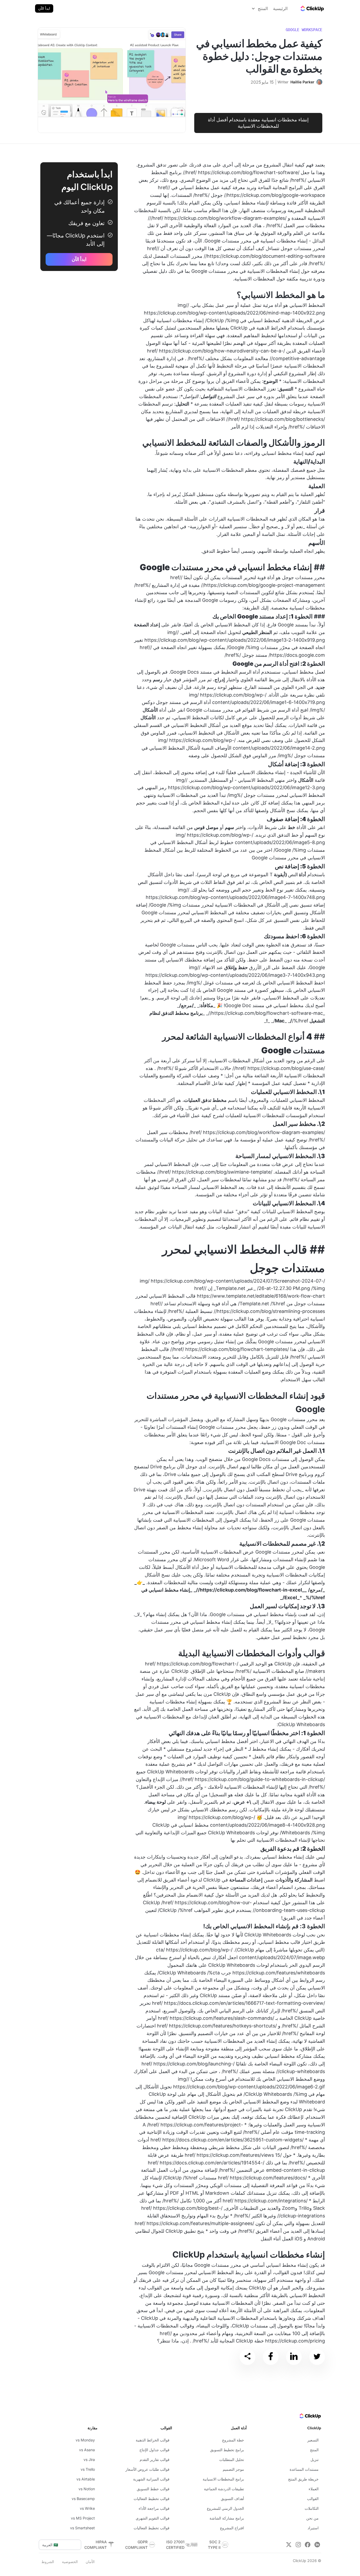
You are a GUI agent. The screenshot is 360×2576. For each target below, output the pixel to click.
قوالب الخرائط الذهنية (153, 2440)
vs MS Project (83, 2518)
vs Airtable (86, 2479)
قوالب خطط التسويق (153, 2489)
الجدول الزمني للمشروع (225, 2508)
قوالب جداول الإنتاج (154, 2450)
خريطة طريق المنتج (303, 2479)
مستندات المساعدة (304, 2469)
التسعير (313, 2440)
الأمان (90, 2562)
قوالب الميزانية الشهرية (151, 2479)
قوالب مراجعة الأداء (154, 2508)
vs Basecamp (83, 2499)
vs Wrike (87, 2508)
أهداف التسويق (232, 2499)
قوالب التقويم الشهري (153, 2518)
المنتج (314, 2450)
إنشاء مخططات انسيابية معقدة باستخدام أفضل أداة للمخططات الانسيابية (258, 123)
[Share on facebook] (271, 2357)
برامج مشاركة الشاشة (227, 2518)
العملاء (314, 2489)
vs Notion (87, 2489)
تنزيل (315, 2460)
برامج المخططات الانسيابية (223, 2479)
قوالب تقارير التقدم (155, 2460)
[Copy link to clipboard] (247, 2357)
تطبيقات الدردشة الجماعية (224, 2489)
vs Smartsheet (82, 2528)
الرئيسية (280, 8)
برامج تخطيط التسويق (227, 2450)
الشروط (48, 2562)
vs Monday (85, 2440)
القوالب (313, 2499)
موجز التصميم (233, 2469)
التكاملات (312, 2508)
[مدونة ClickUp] (312, 8)
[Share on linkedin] (294, 2357)
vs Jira (89, 2460)
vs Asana (87, 2450)
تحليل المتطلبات (232, 2460)
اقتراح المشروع (232, 2528)
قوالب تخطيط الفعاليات (152, 2499)
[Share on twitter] (317, 2357)
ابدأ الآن (44, 8)
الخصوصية (70, 2562)
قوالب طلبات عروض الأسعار (147, 2469)
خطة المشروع (233, 2440)
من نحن (312, 2518)
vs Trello (88, 2469)
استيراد (313, 2528)
